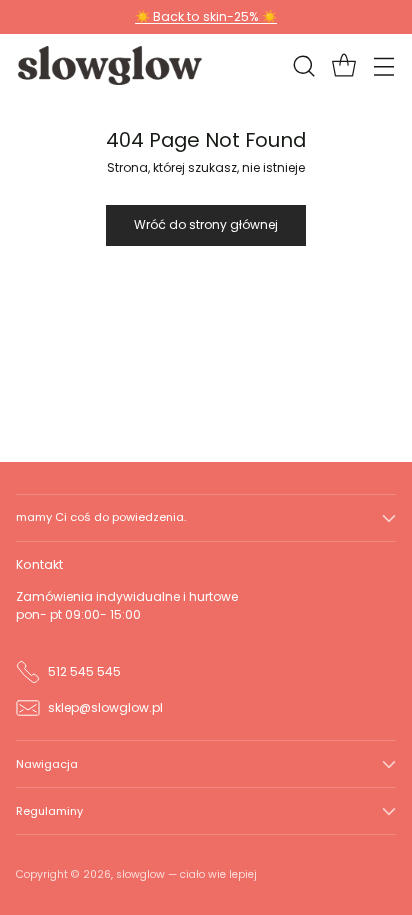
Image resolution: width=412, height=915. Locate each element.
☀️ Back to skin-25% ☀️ (206, 16)
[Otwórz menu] (383, 65)
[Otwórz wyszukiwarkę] (303, 65)
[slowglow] (111, 65)
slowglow (140, 874)
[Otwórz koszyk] (343, 65)
